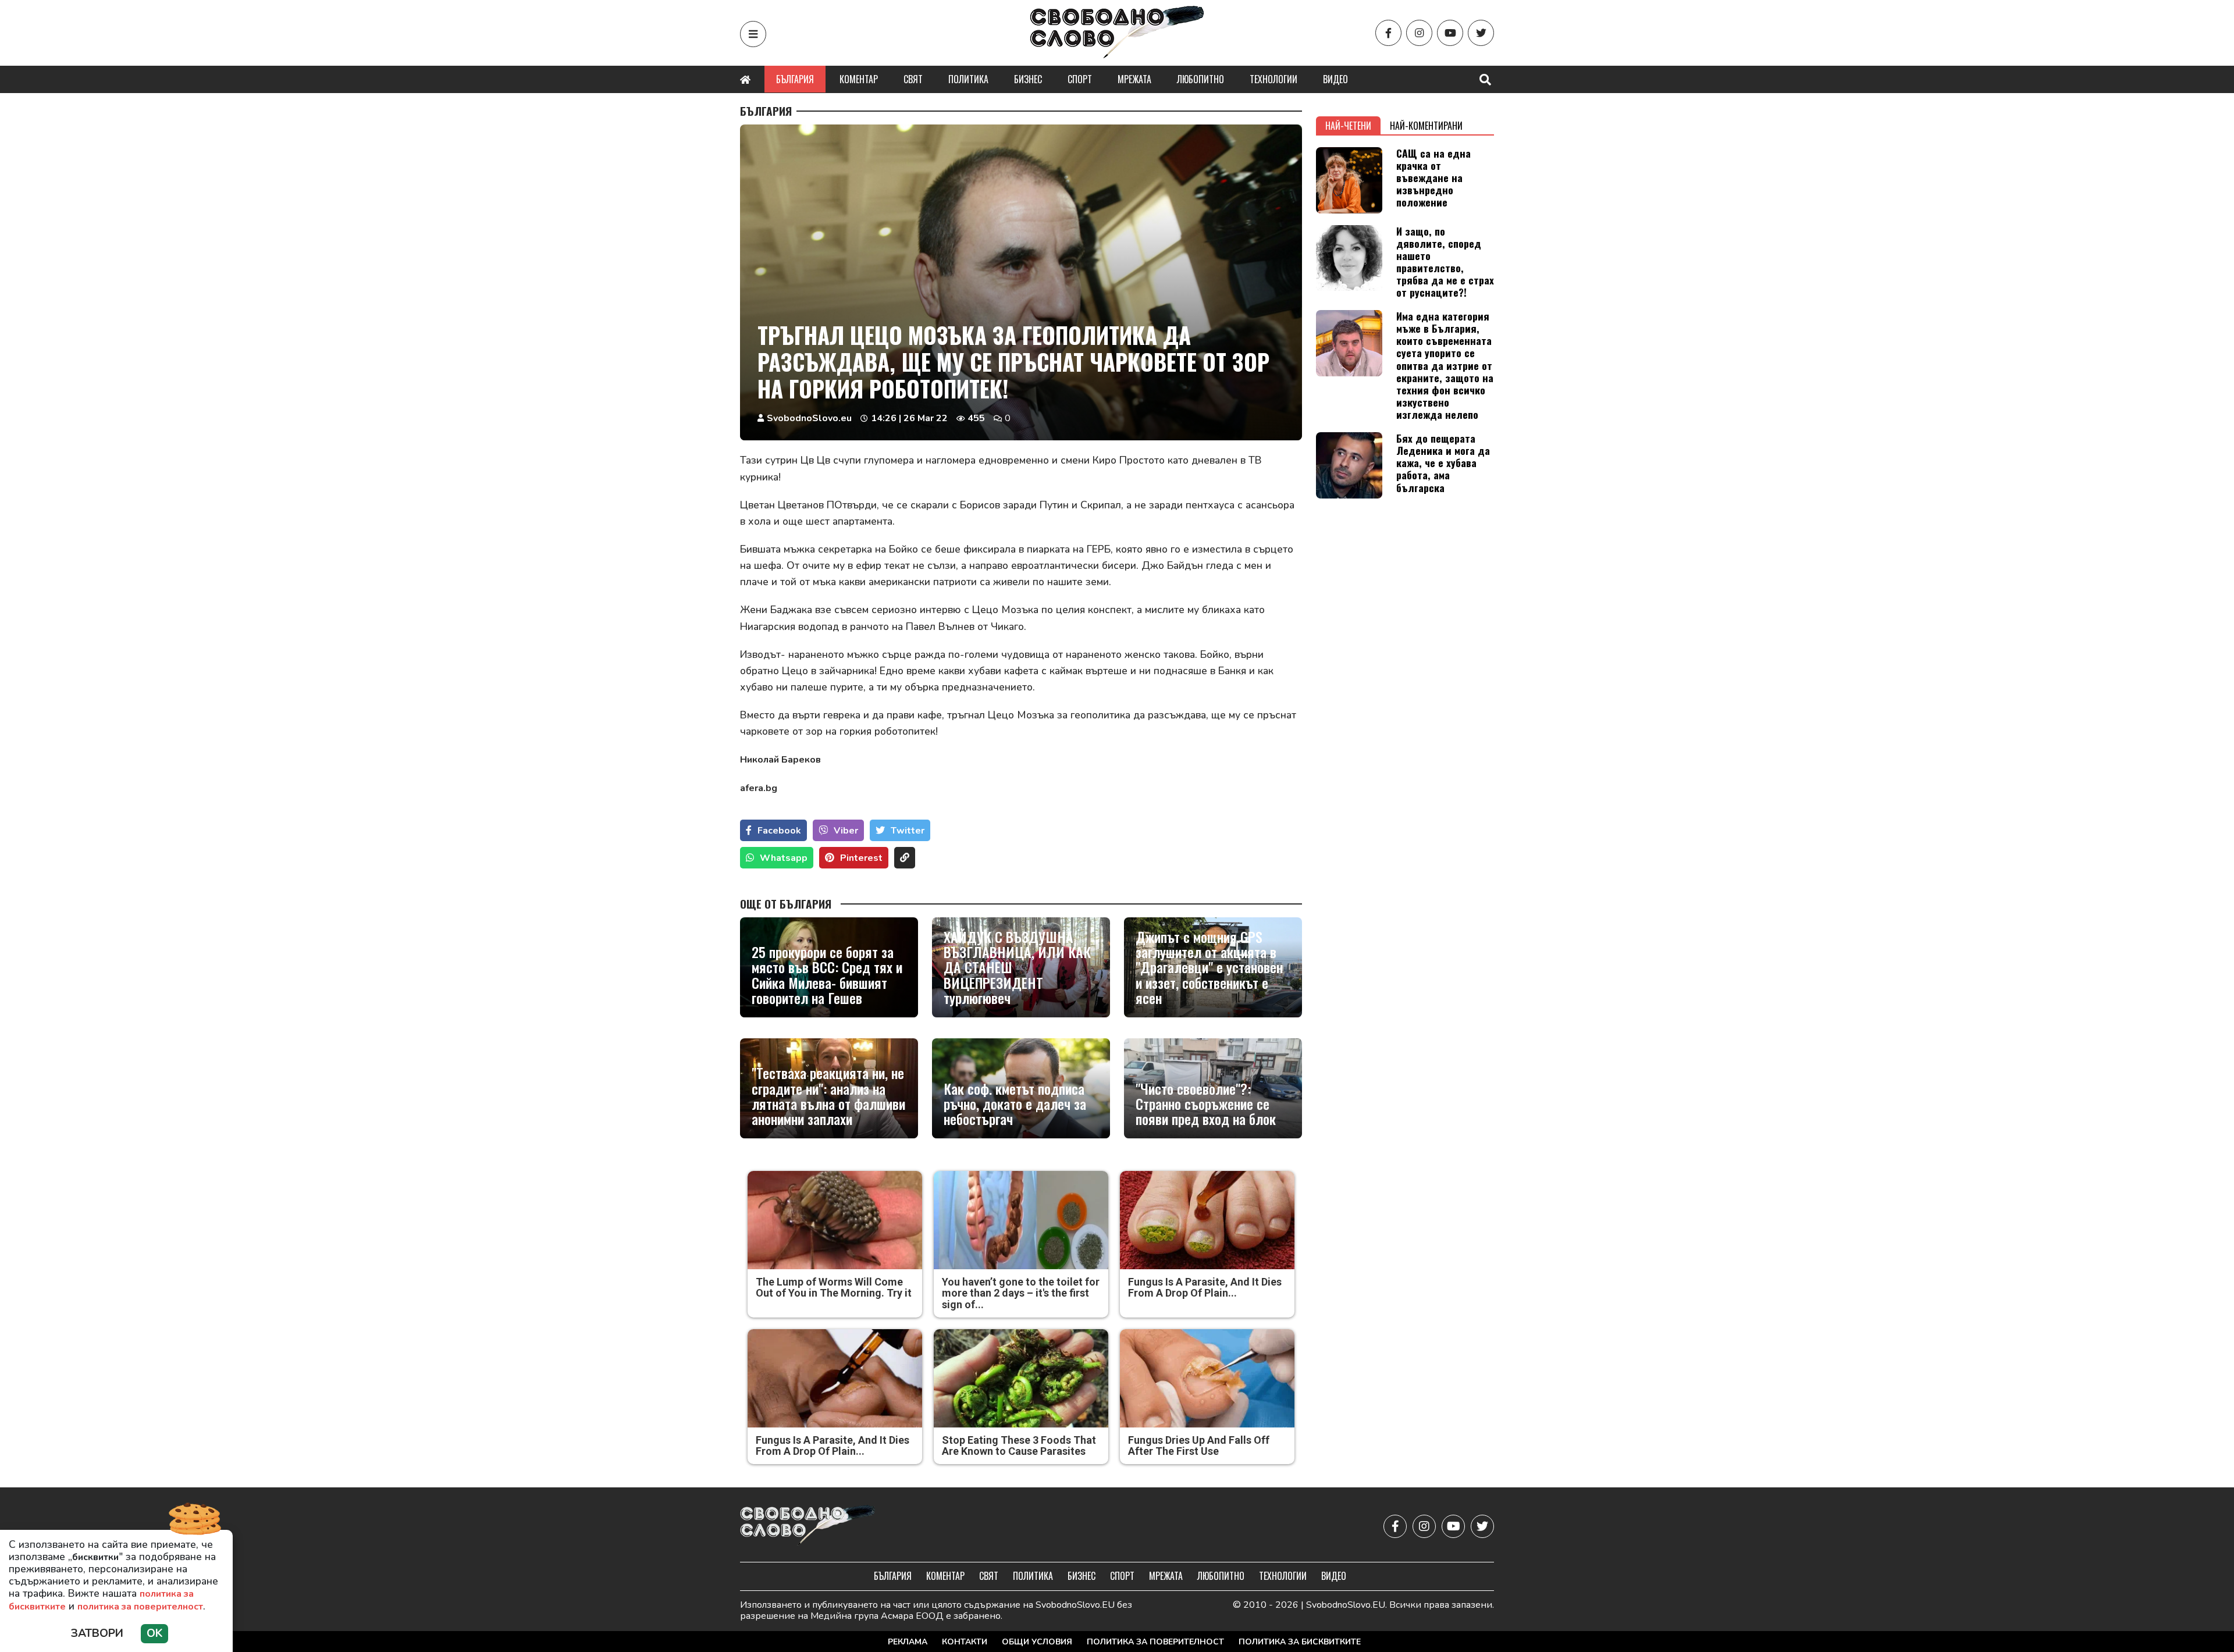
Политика (968, 79)
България (795, 79)
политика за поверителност (140, 1607)
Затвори (97, 1633)
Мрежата (1134, 79)
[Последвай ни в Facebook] (1388, 33)
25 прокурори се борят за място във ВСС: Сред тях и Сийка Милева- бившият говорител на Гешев (827, 975)
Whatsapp (784, 858)
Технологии (1273, 79)
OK (154, 1633)
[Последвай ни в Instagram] (1419, 33)
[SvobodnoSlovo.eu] (808, 1526)
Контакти (965, 1642)
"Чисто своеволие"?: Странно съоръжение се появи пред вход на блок (1206, 1104)
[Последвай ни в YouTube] (1450, 33)
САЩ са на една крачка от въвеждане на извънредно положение (1433, 177)
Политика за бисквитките (1300, 1642)
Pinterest (861, 858)
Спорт (1080, 79)
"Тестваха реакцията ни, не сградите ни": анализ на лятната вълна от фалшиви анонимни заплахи (828, 1096)
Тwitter (908, 831)
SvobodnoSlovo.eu (809, 418)
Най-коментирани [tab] (1426, 126)
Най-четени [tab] (1348, 126)
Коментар (859, 79)
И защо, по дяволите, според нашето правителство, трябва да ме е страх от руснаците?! (1445, 262)
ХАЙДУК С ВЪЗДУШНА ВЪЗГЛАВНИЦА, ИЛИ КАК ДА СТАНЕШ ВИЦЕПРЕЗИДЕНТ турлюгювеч (1017, 967)
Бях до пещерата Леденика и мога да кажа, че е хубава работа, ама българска (1443, 462)
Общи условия (1037, 1642)
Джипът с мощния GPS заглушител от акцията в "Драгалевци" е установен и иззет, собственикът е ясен (1209, 967)
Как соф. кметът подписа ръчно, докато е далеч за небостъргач (1015, 1104)
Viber (846, 831)
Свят (913, 79)
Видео (1335, 79)
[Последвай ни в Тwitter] (1481, 33)
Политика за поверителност (1155, 1642)
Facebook (779, 831)
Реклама (908, 1642)
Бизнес (1028, 79)
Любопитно (1200, 79)
